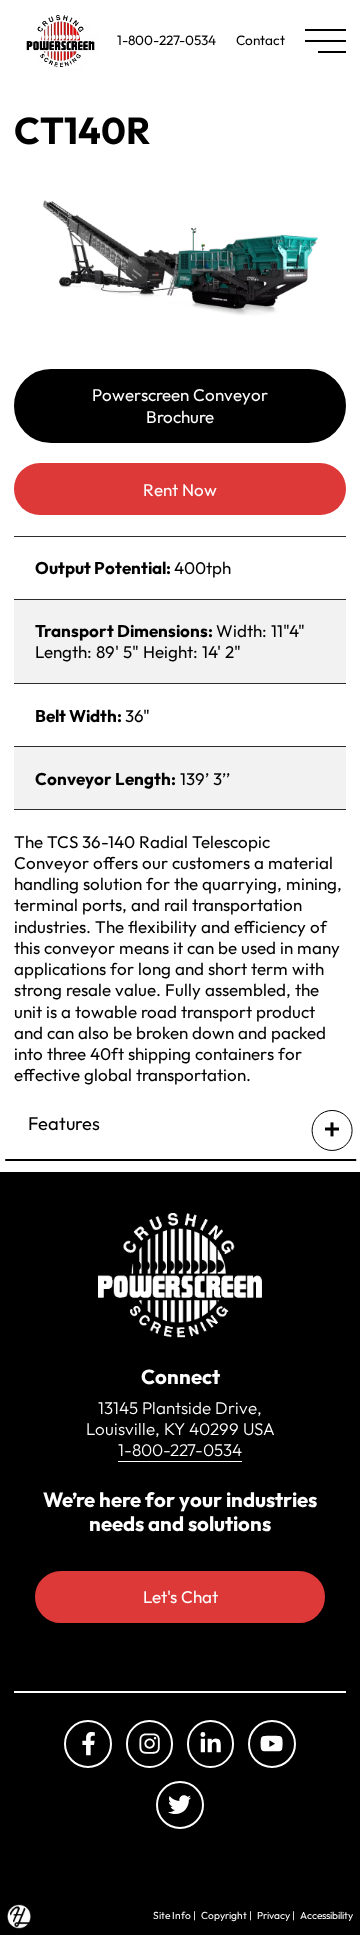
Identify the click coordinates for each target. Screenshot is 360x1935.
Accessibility (326, 1915)
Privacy (273, 1915)
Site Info (172, 1915)
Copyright (224, 1915)
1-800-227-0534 (166, 40)
